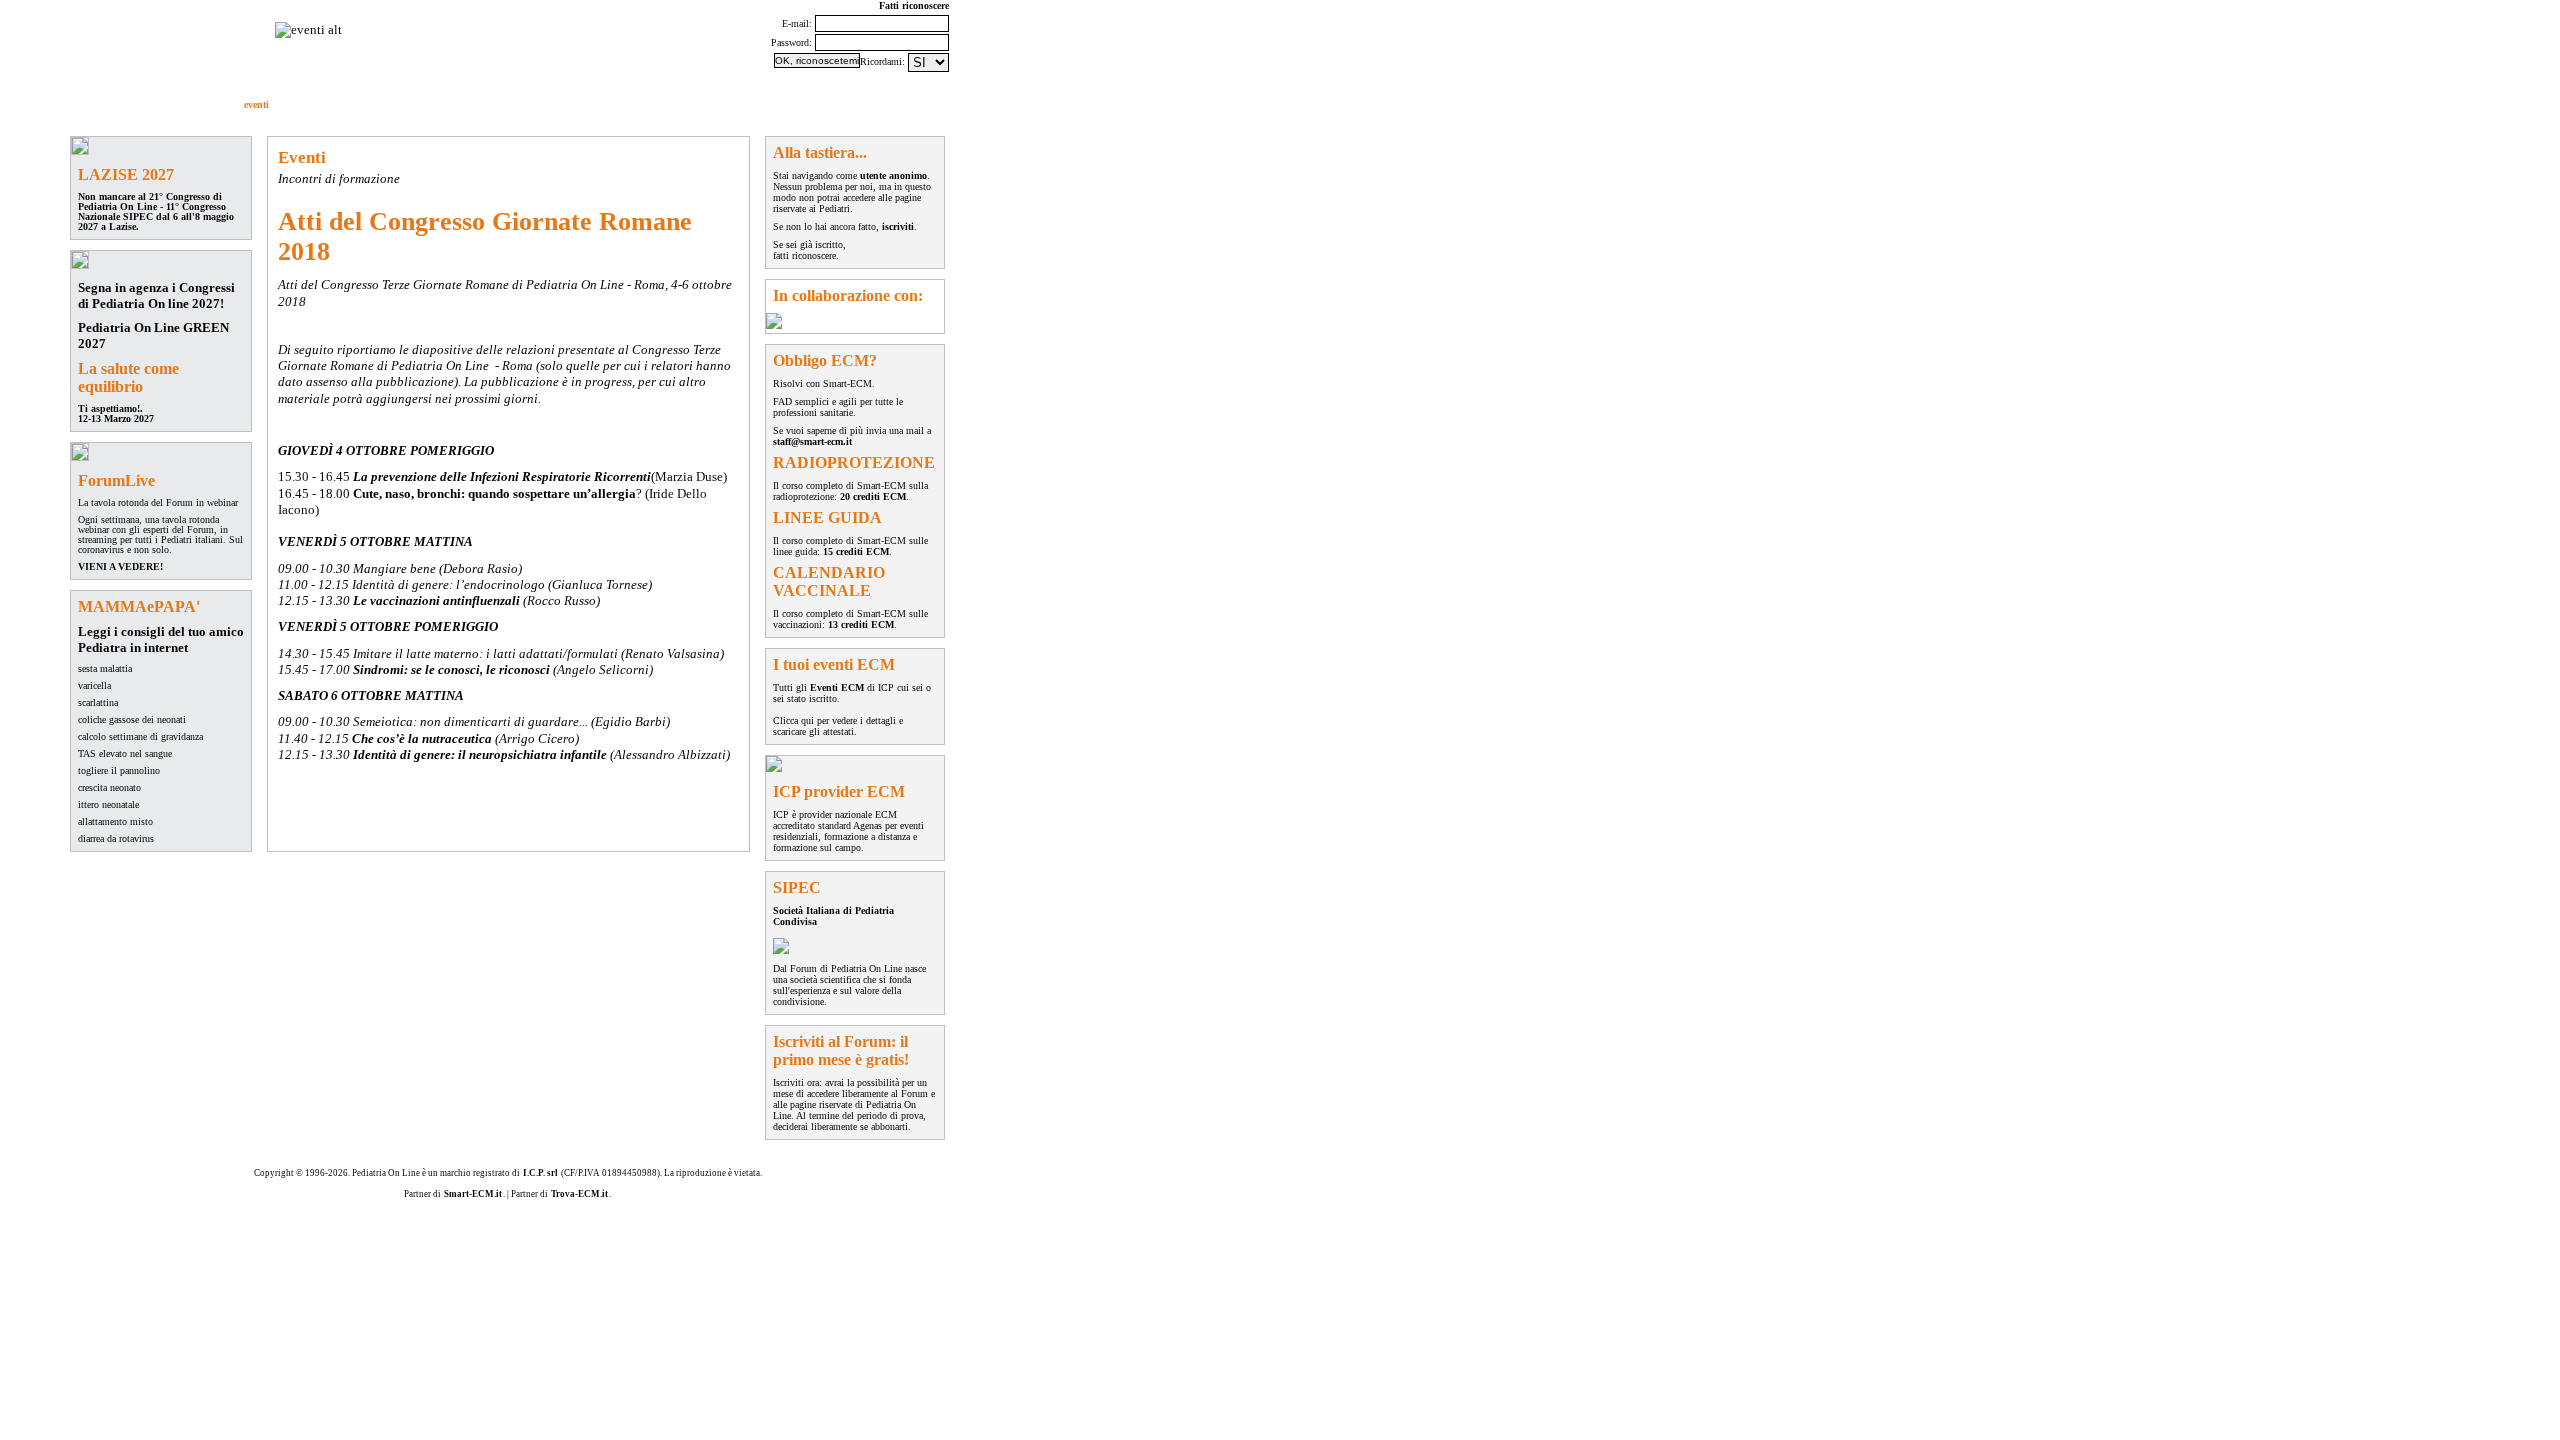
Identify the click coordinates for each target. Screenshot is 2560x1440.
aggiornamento (319, 104)
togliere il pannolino (119, 770)
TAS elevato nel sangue (125, 753)
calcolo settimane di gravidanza (140, 736)
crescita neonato (109, 787)
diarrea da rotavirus (116, 838)
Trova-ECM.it (579, 1194)
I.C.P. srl (540, 1173)
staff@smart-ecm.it (812, 441)
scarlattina (98, 702)
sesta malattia (105, 668)
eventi (256, 104)
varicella (94, 685)
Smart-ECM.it (473, 1194)
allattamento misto (115, 821)
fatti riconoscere (804, 255)
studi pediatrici (439, 104)
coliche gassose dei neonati (132, 719)
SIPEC (505, 104)
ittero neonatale (108, 804)
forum (90, 104)
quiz (378, 104)
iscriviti (898, 226)
